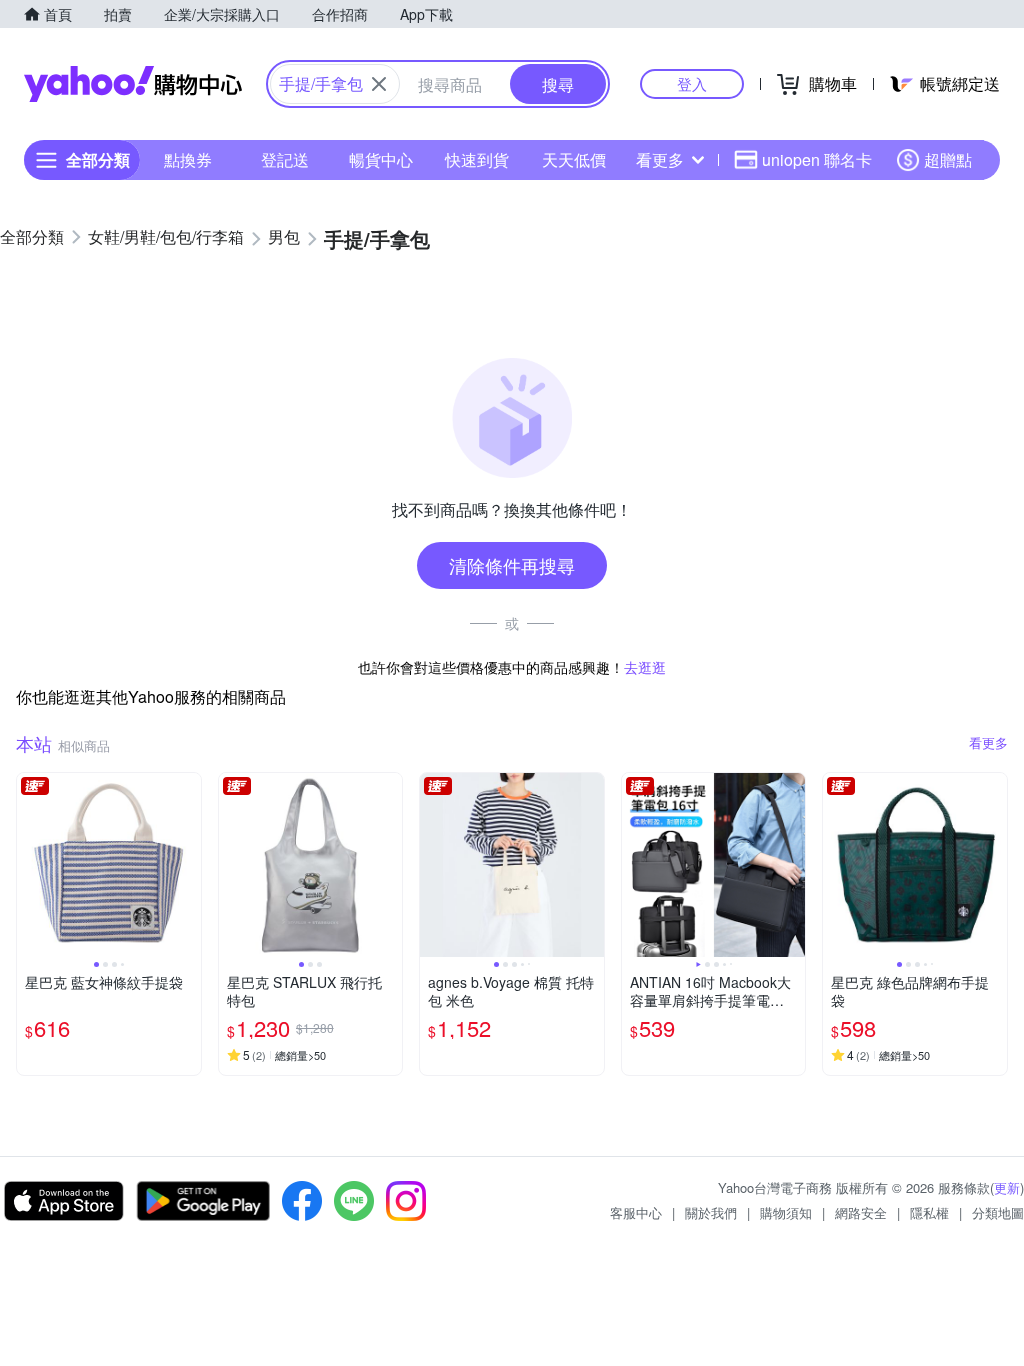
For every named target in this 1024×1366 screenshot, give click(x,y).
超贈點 (948, 159)
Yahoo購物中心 (133, 84)
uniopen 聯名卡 (817, 159)
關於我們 (711, 1212)
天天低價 (574, 159)
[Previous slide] (30, 865)
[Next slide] (188, 865)
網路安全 (861, 1212)
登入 (692, 83)
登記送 (285, 159)
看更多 (660, 159)
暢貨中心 (381, 159)
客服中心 (636, 1212)
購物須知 (786, 1212)
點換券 (188, 159)
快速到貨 (477, 159)
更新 (1007, 1187)
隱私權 (929, 1212)
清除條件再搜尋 (512, 565)
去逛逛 (645, 667)
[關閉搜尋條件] (379, 84)
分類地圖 (998, 1212)
